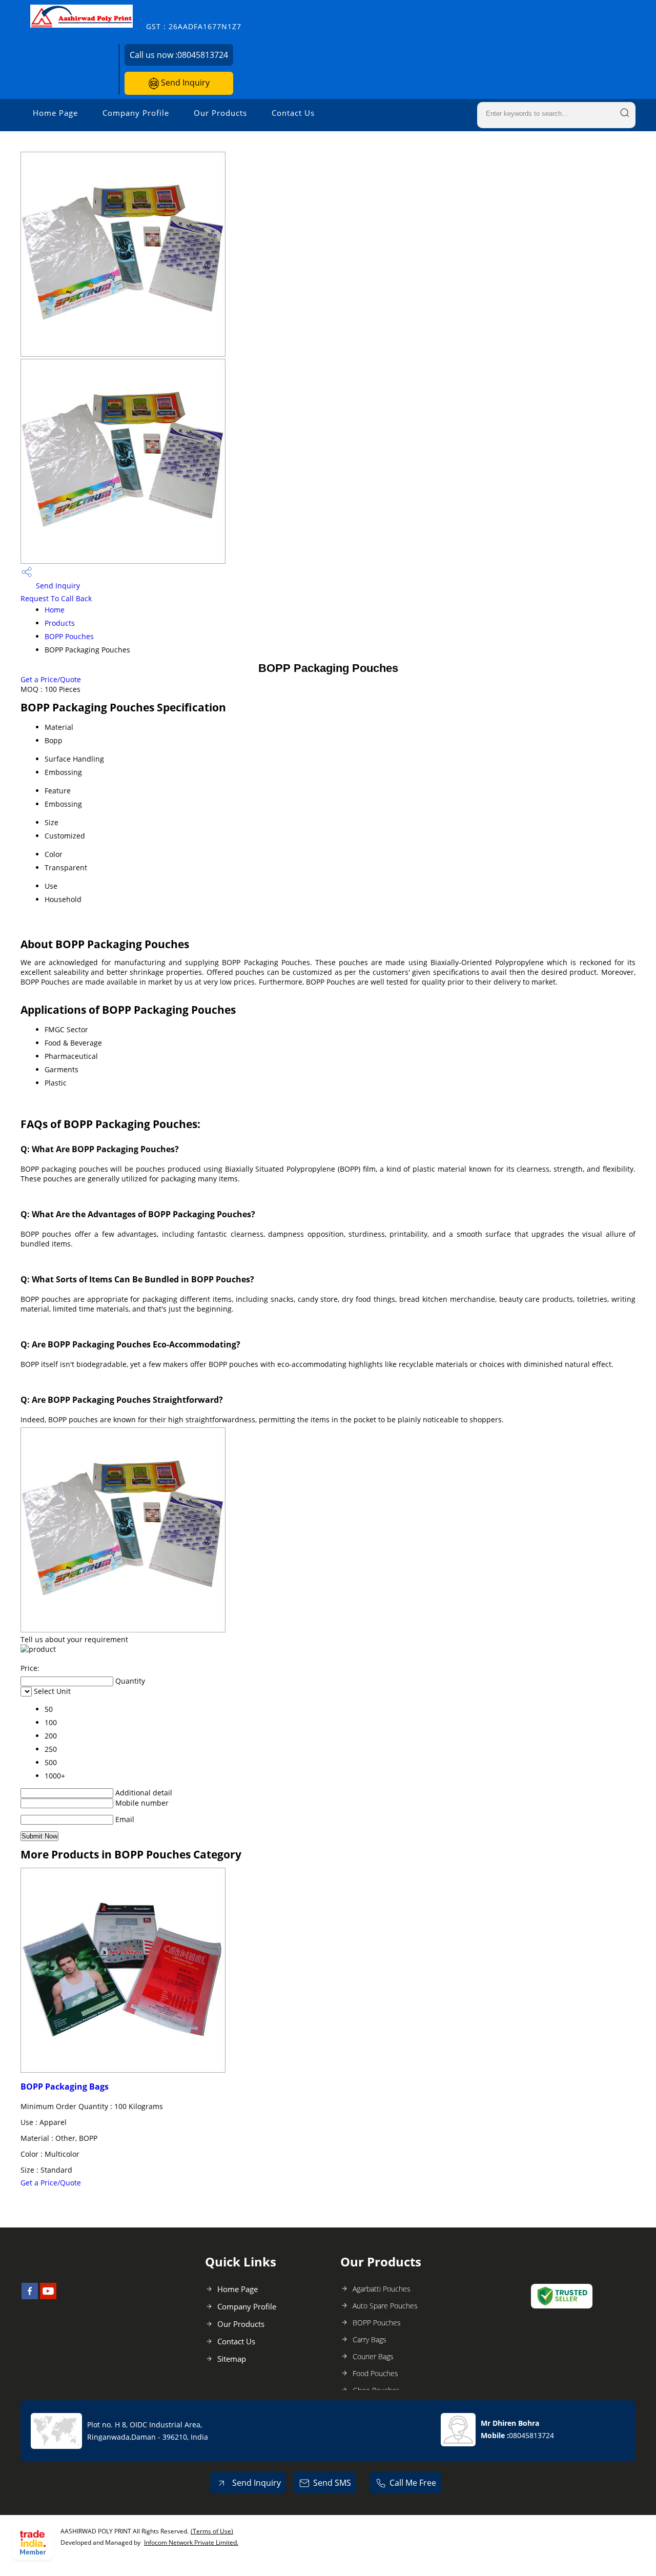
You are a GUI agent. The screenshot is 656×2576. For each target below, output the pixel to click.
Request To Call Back (56, 598)
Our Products (220, 113)
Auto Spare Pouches (385, 2306)
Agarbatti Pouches (382, 2289)
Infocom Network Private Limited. (191, 2542)
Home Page (55, 113)
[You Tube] (48, 2296)
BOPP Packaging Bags (65, 2087)
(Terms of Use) (212, 2531)
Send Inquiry (184, 83)
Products (60, 623)
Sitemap (232, 2359)
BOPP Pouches (69, 636)
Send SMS (332, 2483)
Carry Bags (370, 2339)
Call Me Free (413, 2483)
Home (55, 610)
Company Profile (136, 113)
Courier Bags (373, 2356)
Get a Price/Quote (51, 679)
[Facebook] (30, 2296)
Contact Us (293, 113)
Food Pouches (375, 2373)
